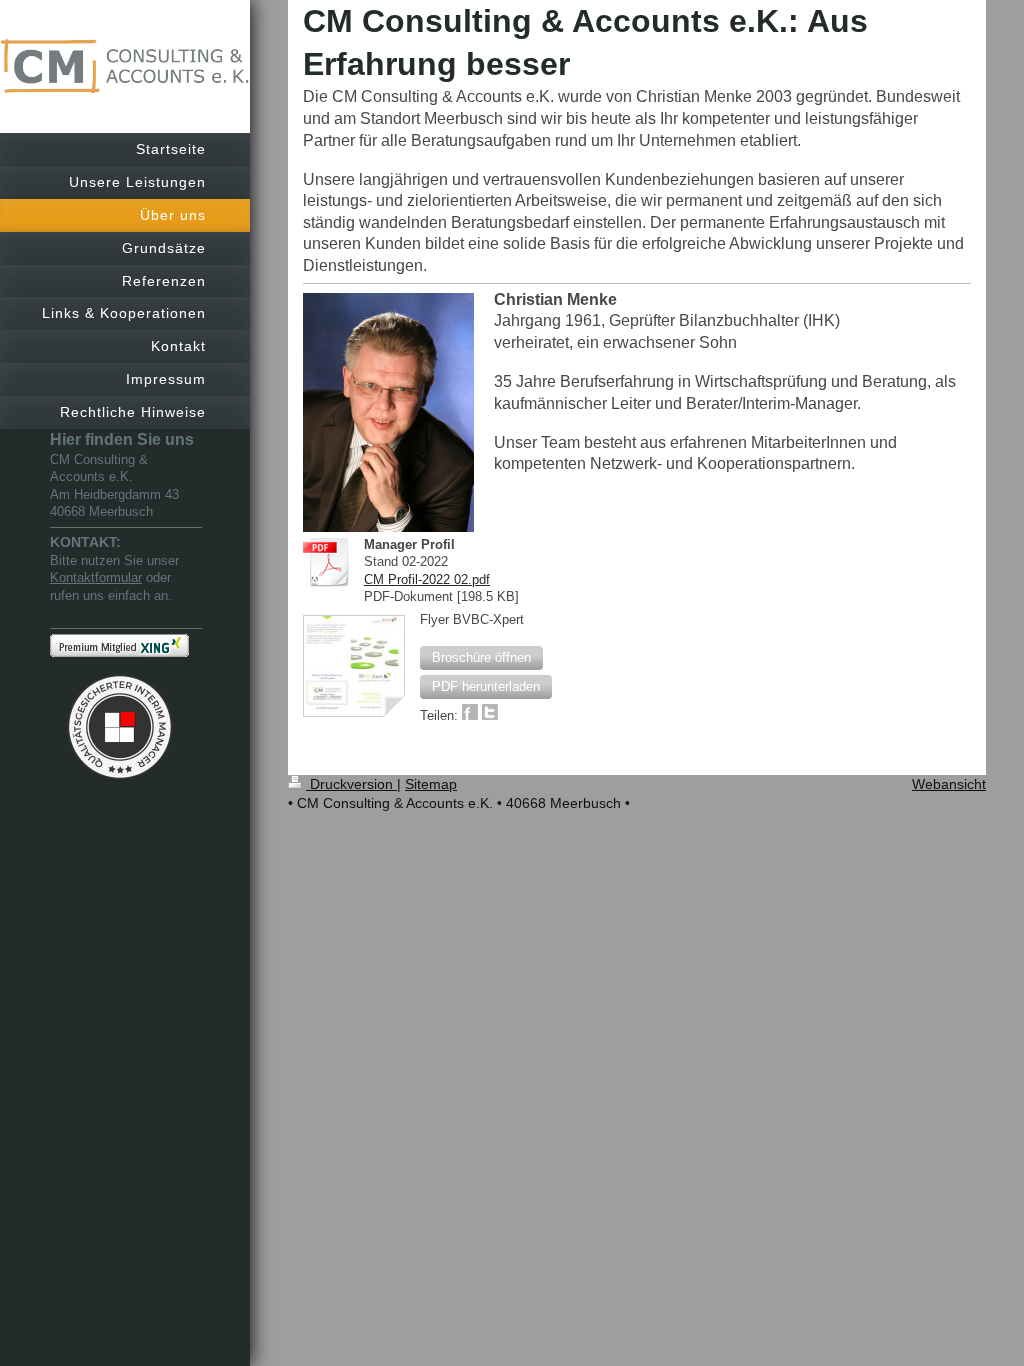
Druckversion (351, 784)
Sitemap (431, 784)
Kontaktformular (96, 577)
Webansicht (949, 784)
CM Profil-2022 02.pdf (427, 579)
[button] (481, 658)
